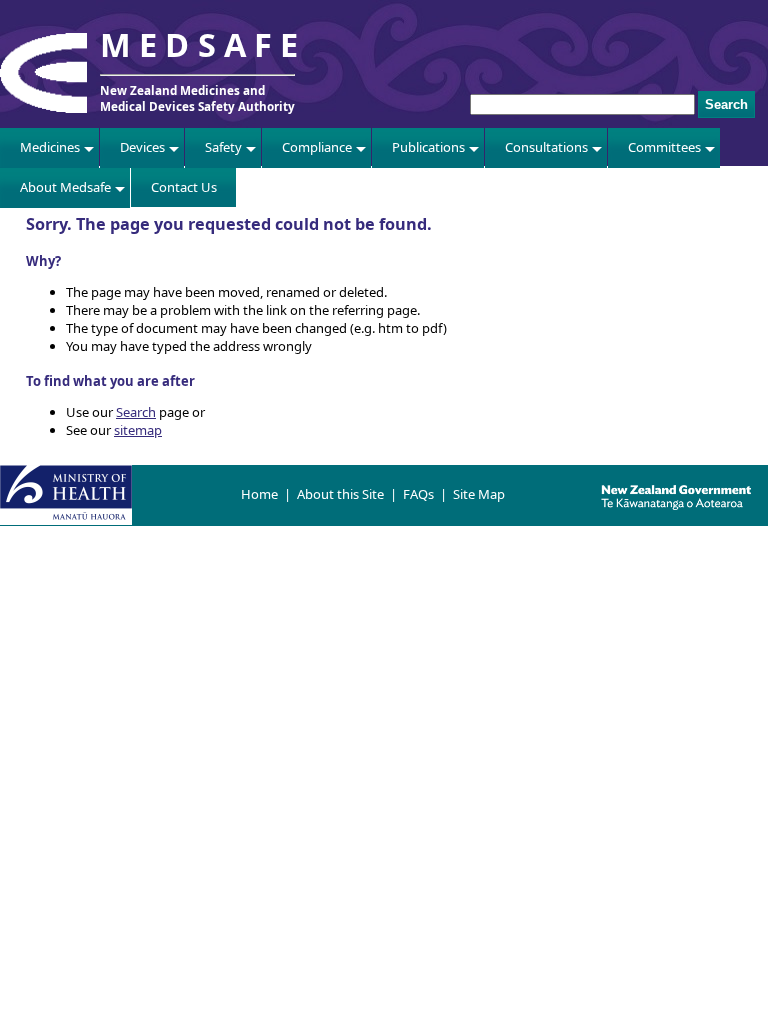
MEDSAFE (203, 44)
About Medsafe (65, 187)
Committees (664, 147)
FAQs (418, 494)
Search (136, 412)
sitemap (138, 430)
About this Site (340, 494)
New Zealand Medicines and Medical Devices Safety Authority (197, 98)
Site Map (479, 494)
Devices (142, 147)
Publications (428, 147)
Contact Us (184, 187)
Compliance (317, 147)
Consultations (546, 147)
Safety (223, 147)
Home (259, 494)
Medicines (50, 147)
